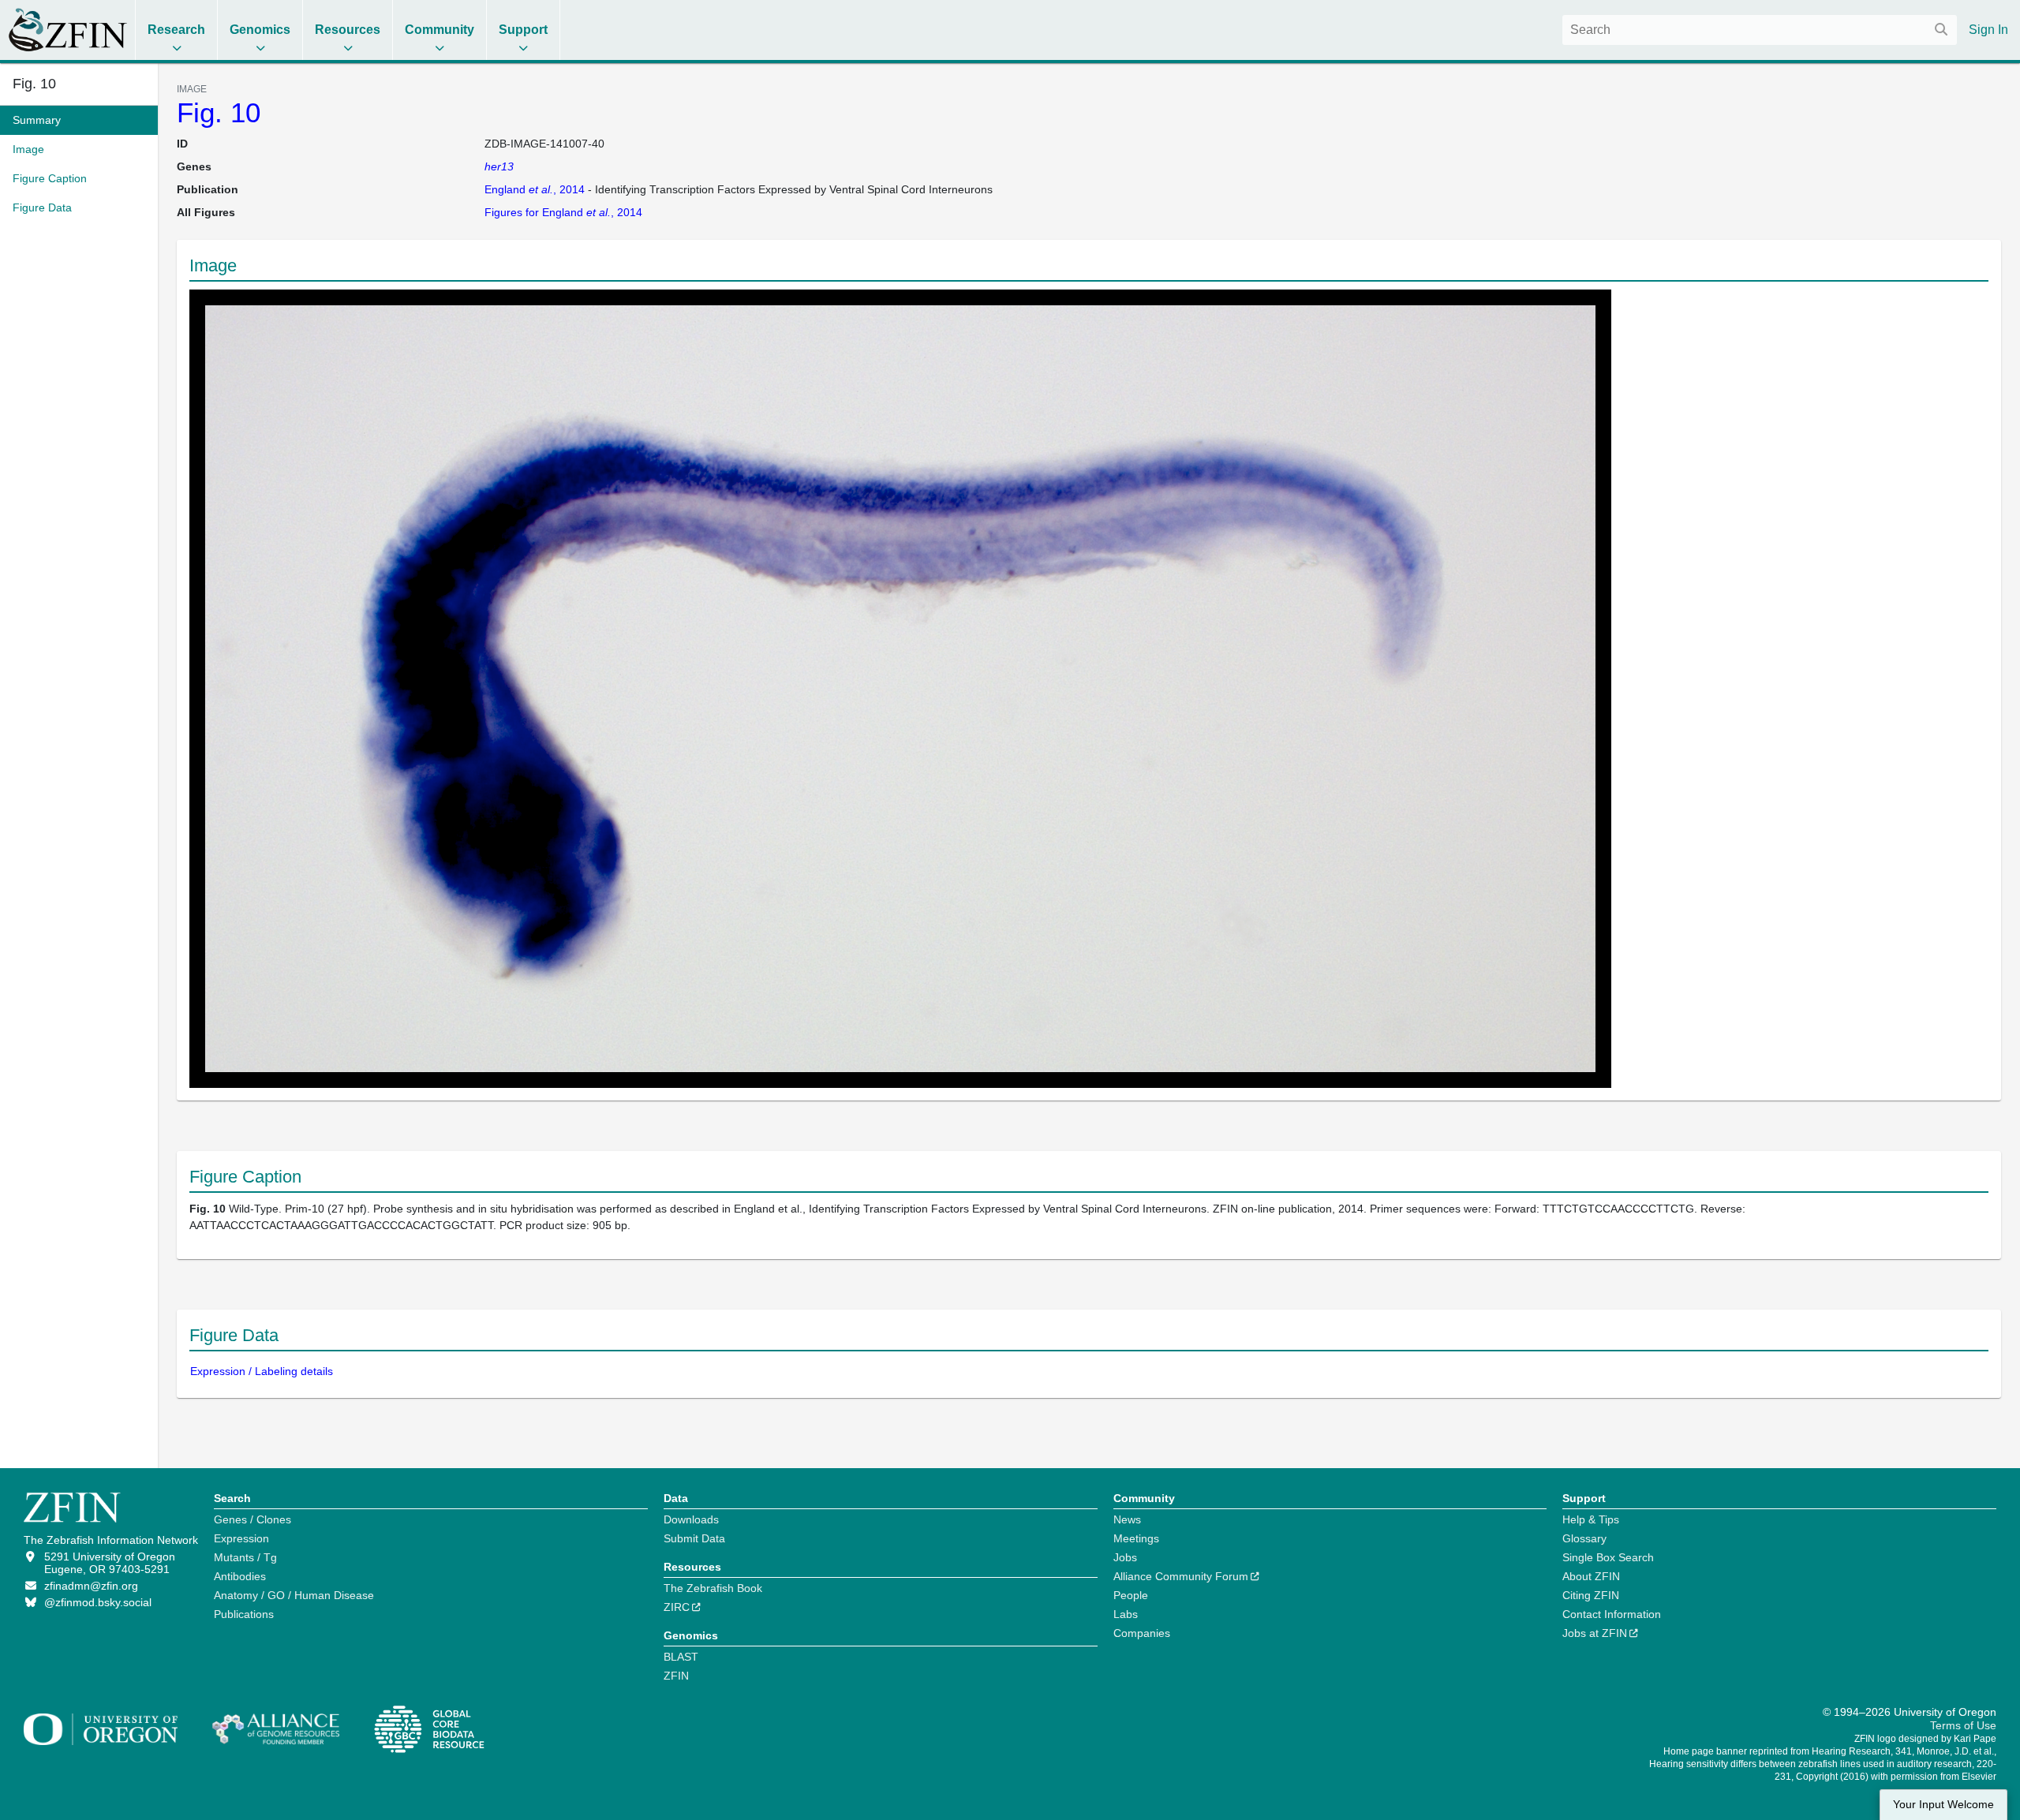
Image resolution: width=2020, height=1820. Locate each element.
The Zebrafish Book (713, 1588)
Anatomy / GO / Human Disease (294, 1595)
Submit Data (694, 1538)
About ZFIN (1591, 1576)
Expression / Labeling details (262, 1371)
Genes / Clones (252, 1519)
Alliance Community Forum (1181, 1576)
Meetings (1136, 1538)
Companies (1142, 1633)
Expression (241, 1538)
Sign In (1988, 30)
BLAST (681, 1657)
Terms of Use (1963, 1725)
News (1127, 1519)
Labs (1126, 1614)
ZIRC (677, 1607)
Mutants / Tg (245, 1557)
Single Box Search (1608, 1557)
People (1131, 1595)
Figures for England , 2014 (563, 212)
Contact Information (1612, 1614)
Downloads (691, 1519)
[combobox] (1760, 30)
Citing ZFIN (1591, 1595)
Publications (244, 1614)
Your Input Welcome (1943, 1805)
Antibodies (240, 1576)
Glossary (1584, 1538)
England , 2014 (535, 189)
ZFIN (676, 1676)
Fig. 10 (219, 112)
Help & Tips (1591, 1519)
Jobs (1125, 1557)
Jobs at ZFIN (1595, 1633)
